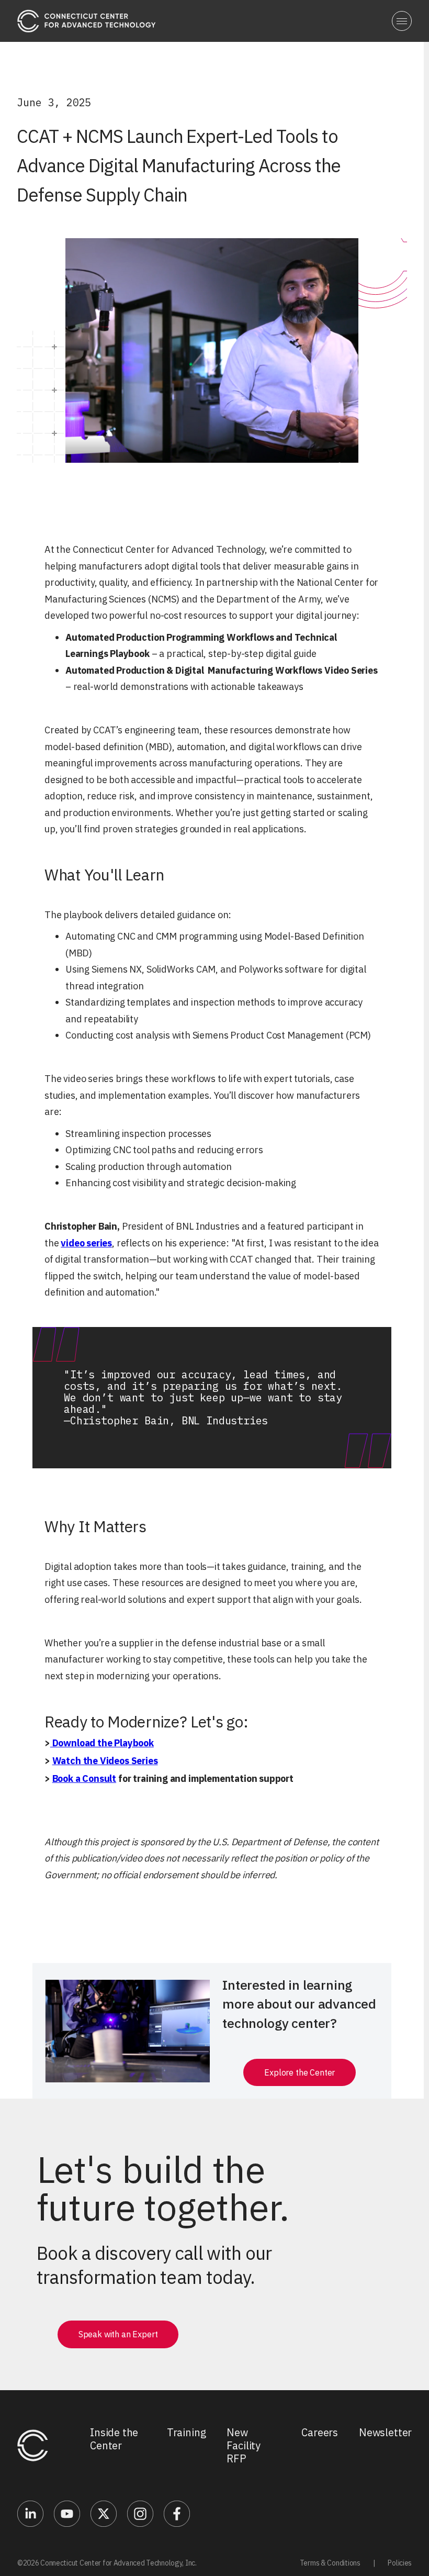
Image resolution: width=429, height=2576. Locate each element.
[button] (402, 21)
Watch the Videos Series (105, 1761)
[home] (87, 21)
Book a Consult (84, 1778)
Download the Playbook (102, 1743)
